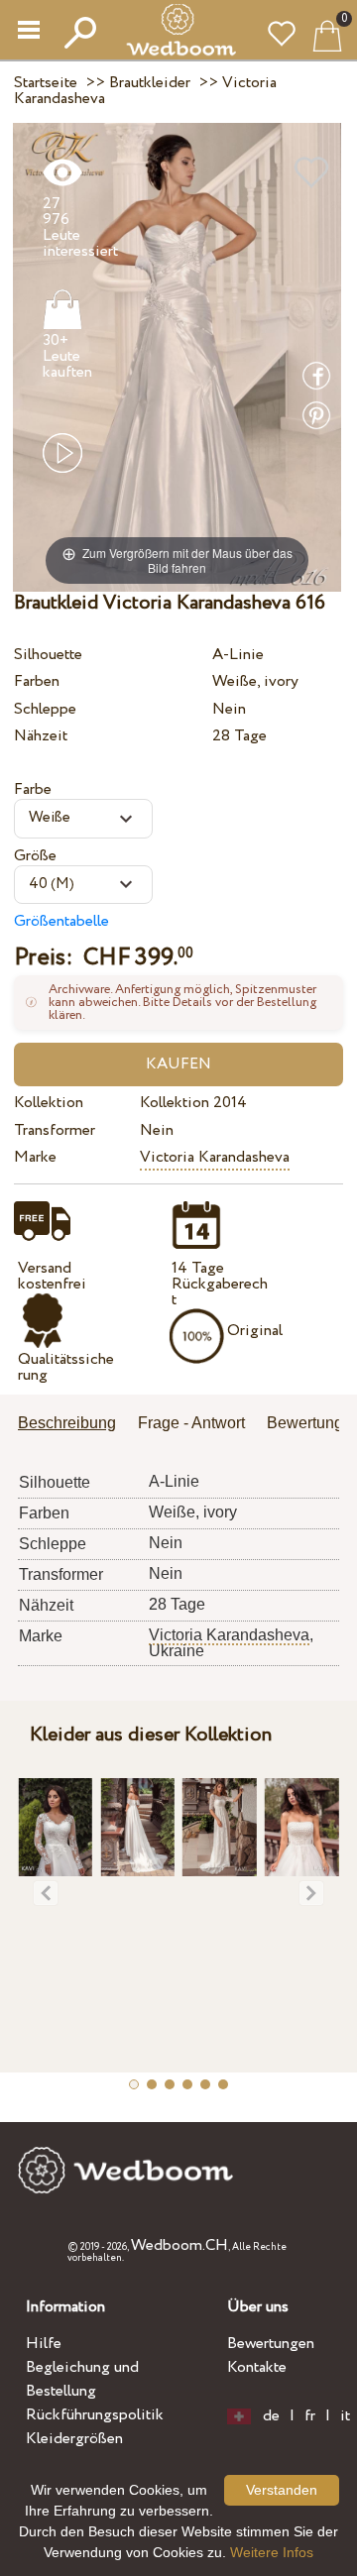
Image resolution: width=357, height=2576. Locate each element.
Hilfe (44, 2344)
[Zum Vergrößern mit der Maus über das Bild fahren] (177, 356)
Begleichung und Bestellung (82, 2379)
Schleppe (45, 709)
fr (310, 2416)
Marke (35, 1157)
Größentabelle (61, 921)
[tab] (74, 1425)
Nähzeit (41, 736)
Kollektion (49, 1103)
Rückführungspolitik (95, 2415)
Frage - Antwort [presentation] (191, 1423)
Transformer (55, 1130)
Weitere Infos (272, 2552)
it (345, 2416)
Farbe (33, 789)
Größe (35, 856)
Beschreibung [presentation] (67, 1423)
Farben (37, 681)
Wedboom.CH (179, 2245)
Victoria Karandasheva (215, 1157)
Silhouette (48, 655)
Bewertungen (271, 2344)
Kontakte (257, 2367)
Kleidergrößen (74, 2439)
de (271, 2416)
